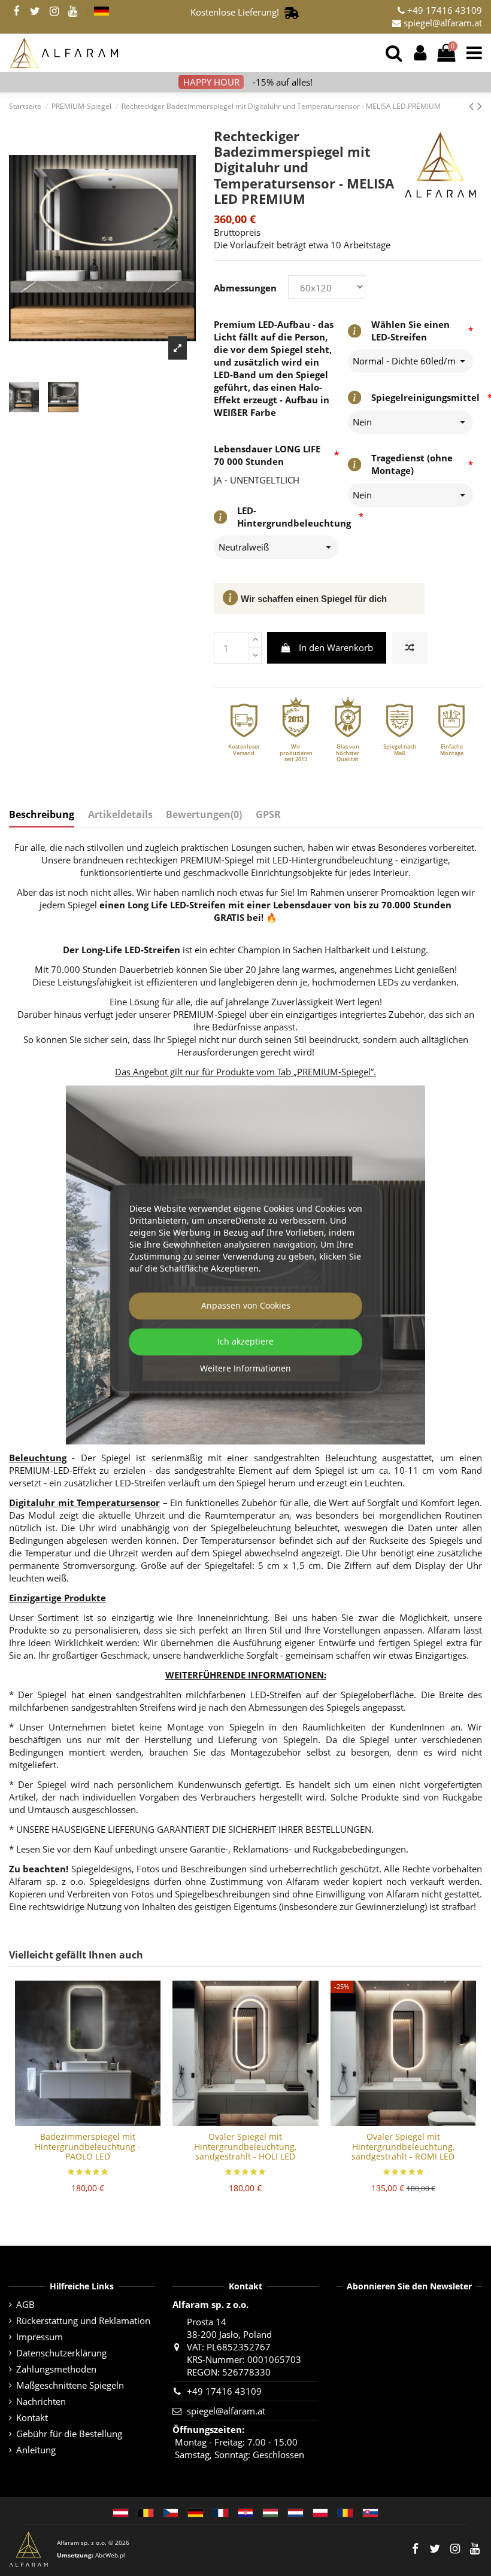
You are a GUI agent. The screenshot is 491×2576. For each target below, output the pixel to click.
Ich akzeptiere (245, 1342)
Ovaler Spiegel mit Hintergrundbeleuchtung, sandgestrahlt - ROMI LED (403, 2147)
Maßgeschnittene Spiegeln (70, 2385)
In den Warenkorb (336, 647)
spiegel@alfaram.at (442, 23)
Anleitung (36, 2450)
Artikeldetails (120, 815)
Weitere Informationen (245, 1369)
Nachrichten (41, 2401)
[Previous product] (473, 106)
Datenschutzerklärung (61, 2353)
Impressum (40, 2337)
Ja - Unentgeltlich (257, 480)
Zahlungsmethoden (56, 2369)
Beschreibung (42, 815)
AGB (25, 2304)
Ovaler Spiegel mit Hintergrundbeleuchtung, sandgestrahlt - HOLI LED (245, 2147)
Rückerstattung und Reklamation (83, 2320)
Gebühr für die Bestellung (69, 2434)
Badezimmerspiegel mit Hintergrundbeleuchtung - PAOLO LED (88, 2147)
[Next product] (480, 106)
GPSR (268, 815)
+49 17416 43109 (443, 10)
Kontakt (32, 2417)
